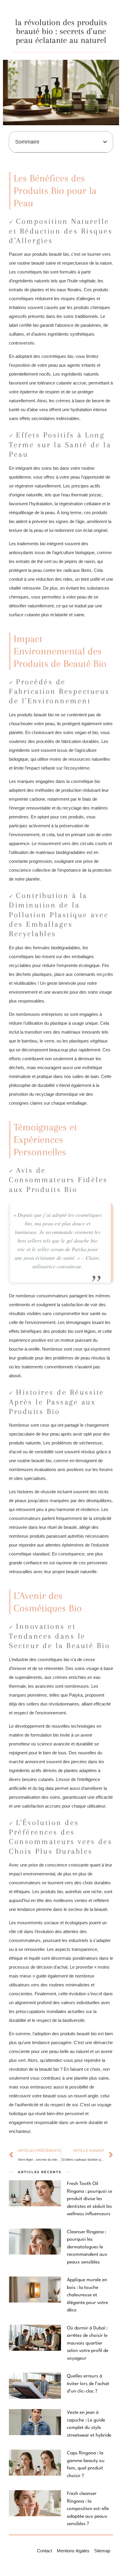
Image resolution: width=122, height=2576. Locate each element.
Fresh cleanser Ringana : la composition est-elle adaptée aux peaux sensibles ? (88, 2509)
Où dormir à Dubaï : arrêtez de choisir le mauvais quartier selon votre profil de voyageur (88, 2343)
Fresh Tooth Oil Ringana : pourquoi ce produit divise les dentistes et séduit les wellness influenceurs (90, 2199)
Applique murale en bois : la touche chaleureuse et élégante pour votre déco (88, 2295)
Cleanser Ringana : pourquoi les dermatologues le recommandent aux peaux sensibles (87, 2247)
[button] (105, 142)
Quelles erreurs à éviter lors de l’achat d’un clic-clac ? (88, 2384)
